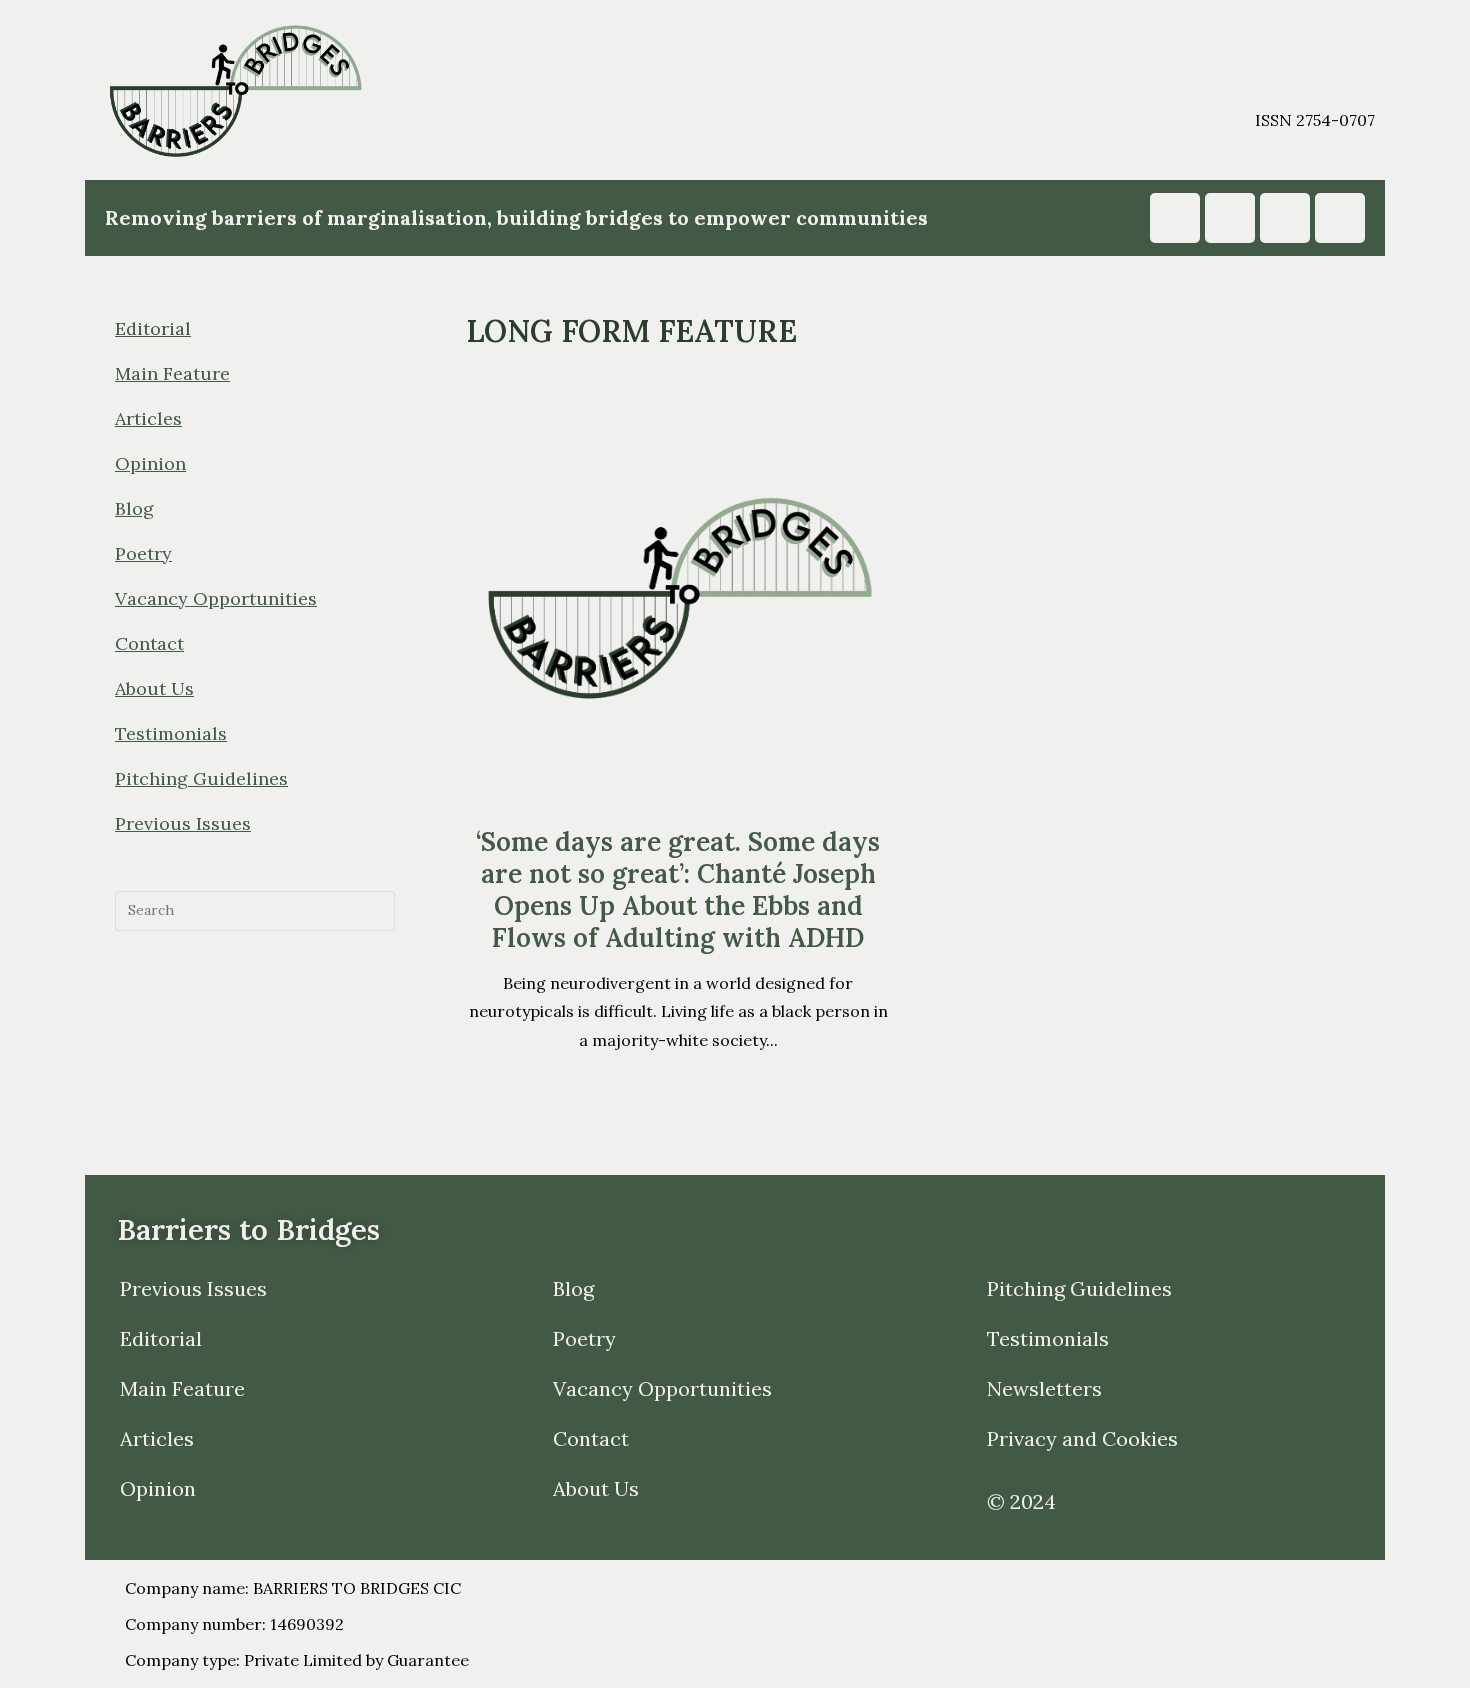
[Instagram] (1175, 218)
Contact (149, 643)
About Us (154, 688)
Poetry (143, 553)
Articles (148, 418)
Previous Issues (183, 823)
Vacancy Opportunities (216, 598)
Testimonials (171, 733)
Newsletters (1044, 1388)
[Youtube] (1230, 218)
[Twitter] (1340, 218)
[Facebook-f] (1285, 218)
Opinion (150, 463)
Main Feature (172, 373)
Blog (134, 508)
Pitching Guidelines (201, 778)
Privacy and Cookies (1082, 1438)
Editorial (153, 328)
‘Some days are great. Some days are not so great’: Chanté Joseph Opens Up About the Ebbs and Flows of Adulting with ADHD (678, 889)
